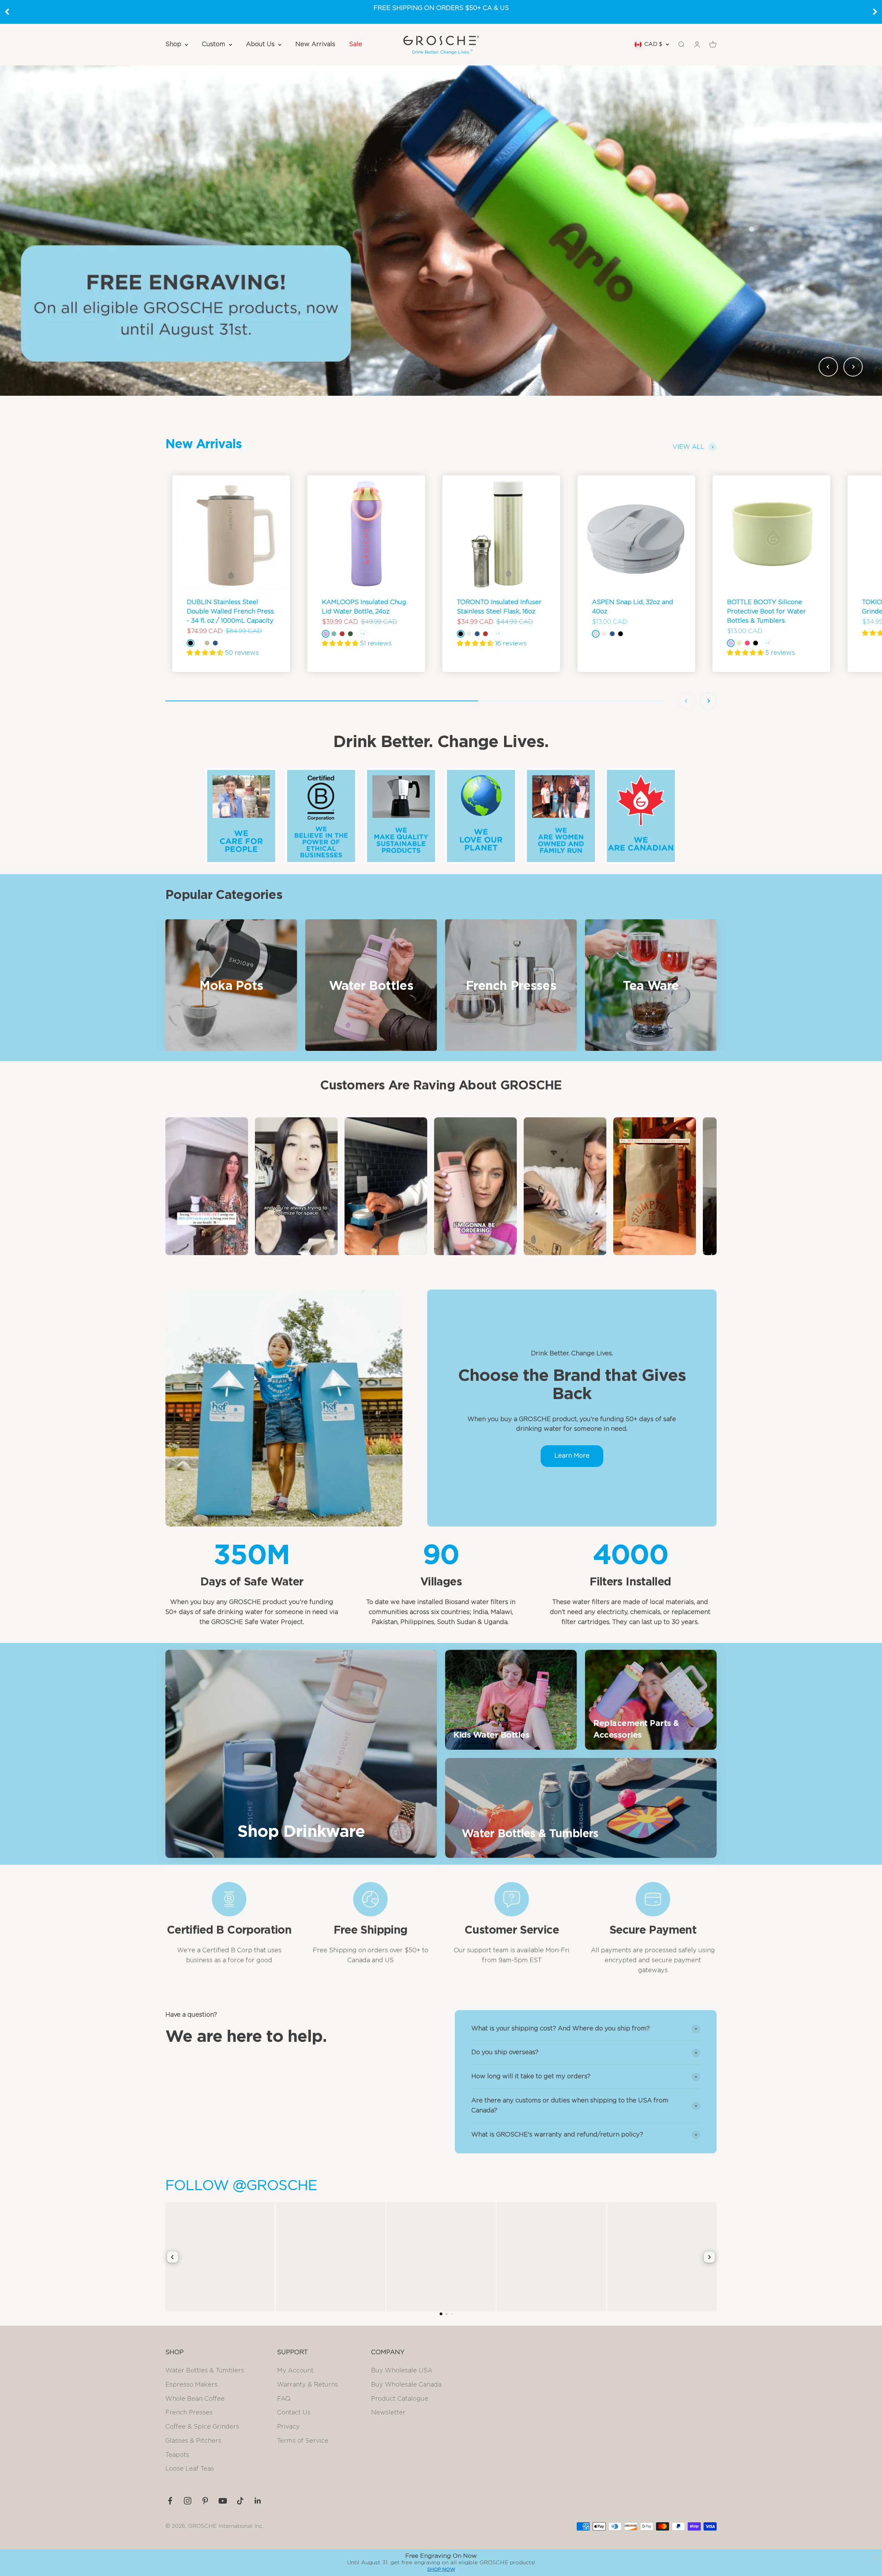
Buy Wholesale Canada (406, 2385)
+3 (497, 634)
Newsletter (388, 2413)
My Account (295, 2371)
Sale (356, 44)
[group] (441, 230)
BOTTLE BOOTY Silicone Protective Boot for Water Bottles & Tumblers (766, 612)
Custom (214, 44)
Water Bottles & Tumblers (205, 2371)
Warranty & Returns (307, 2385)
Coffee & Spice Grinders (202, 2427)
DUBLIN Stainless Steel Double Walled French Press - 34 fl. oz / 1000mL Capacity (230, 612)
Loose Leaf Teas (190, 2469)
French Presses (189, 2413)
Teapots (177, 2455)
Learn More (572, 1456)
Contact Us (294, 2413)
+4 (362, 634)
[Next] (875, 12)
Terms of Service (303, 2441)
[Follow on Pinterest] (205, 2501)
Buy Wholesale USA (402, 2371)
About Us (260, 44)
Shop (173, 44)
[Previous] (7, 12)
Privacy (288, 2427)
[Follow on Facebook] (170, 2501)
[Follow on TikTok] (240, 2501)
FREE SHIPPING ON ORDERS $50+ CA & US (441, 8)
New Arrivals (315, 44)
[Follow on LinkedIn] (258, 2501)
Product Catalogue (400, 2399)
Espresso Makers (191, 2385)
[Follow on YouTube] (223, 2501)
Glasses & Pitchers (193, 2441)
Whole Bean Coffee (195, 2399)
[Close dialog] (875, 2557)
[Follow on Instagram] (188, 2501)
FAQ (284, 2399)
